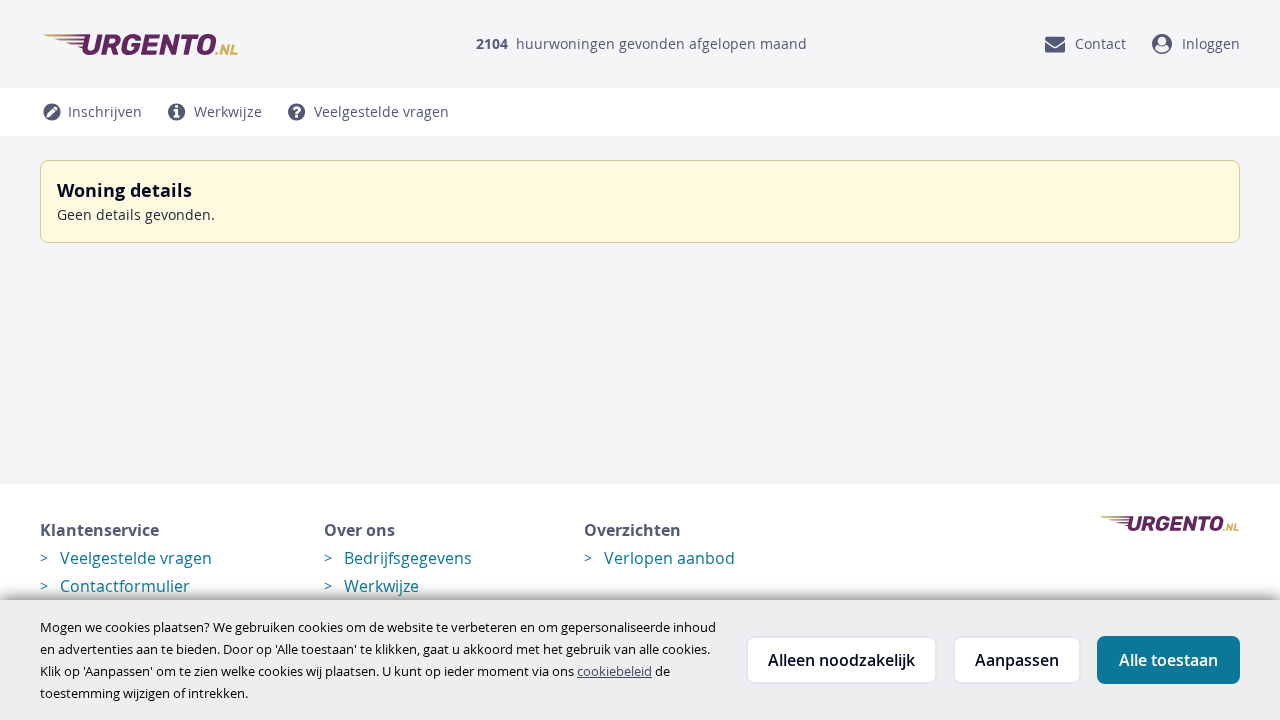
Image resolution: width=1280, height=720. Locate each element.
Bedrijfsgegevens (408, 558)
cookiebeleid (614, 671)
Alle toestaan (1168, 660)
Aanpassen (1017, 660)
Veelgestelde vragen (136, 558)
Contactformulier (125, 586)
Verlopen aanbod (669, 558)
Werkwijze (381, 586)
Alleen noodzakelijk (841, 660)
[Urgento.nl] (140, 44)
